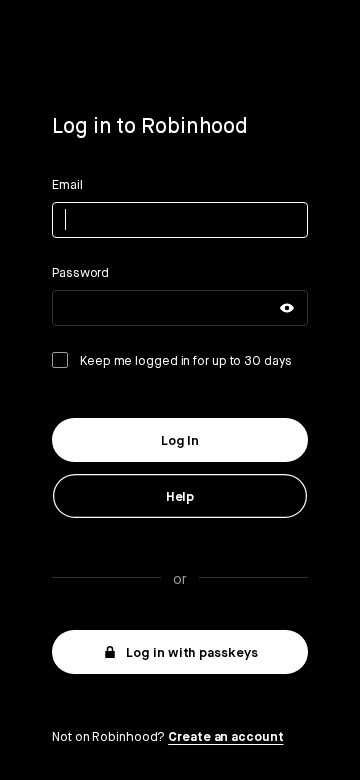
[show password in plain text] (287, 308)
